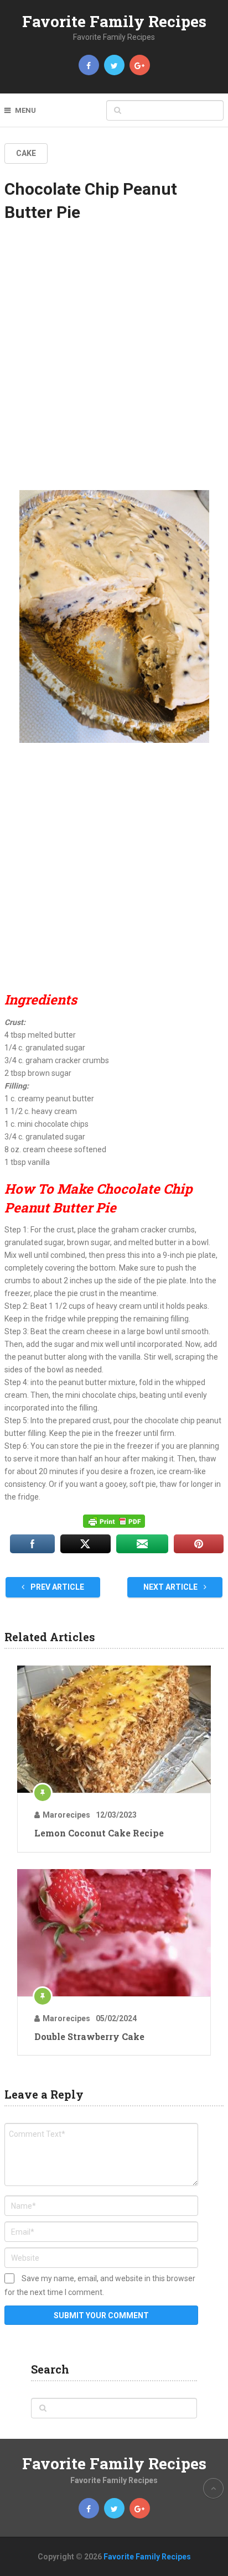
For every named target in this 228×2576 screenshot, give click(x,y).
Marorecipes (66, 1815)
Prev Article (56, 1587)
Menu (25, 110)
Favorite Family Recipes (114, 21)
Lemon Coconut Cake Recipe (99, 1833)
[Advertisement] (114, 363)
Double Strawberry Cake (89, 2036)
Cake (26, 153)
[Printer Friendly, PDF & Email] (114, 1521)
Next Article (171, 1587)
